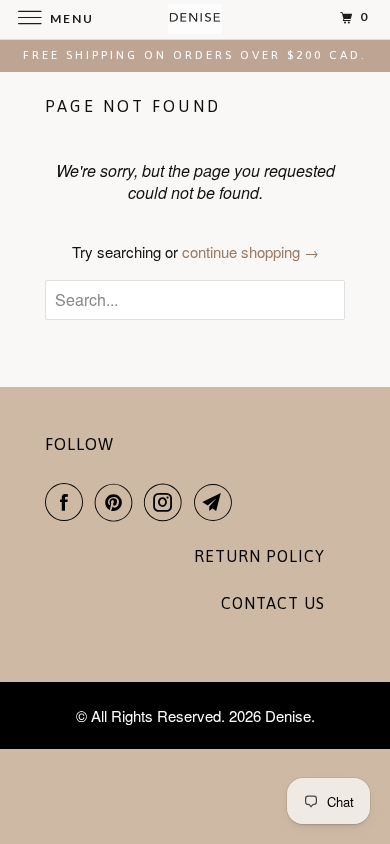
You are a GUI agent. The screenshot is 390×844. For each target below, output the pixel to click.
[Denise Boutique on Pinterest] (118, 502)
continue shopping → (250, 251)
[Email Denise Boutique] (217, 502)
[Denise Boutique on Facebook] (68, 502)
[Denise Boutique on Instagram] (167, 502)
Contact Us (273, 603)
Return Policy (259, 556)
